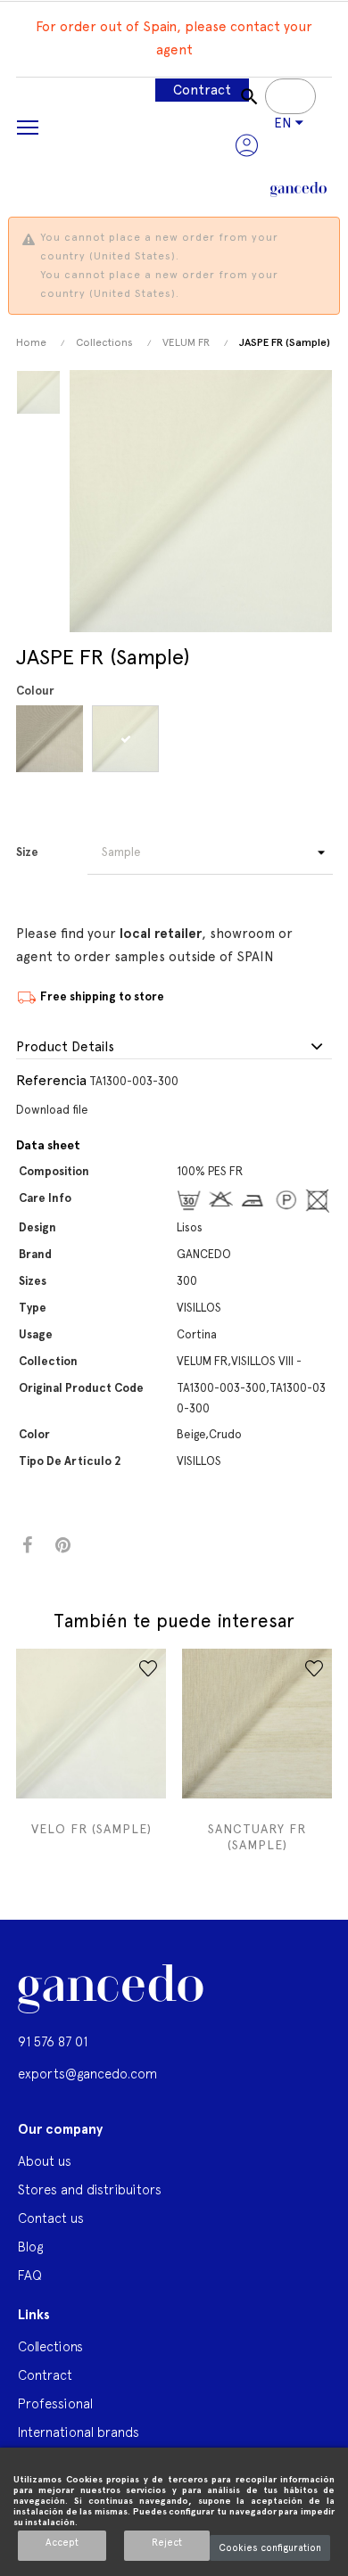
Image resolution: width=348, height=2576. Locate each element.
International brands (79, 2432)
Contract (202, 90)
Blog (30, 2247)
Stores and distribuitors (90, 2189)
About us (45, 2161)
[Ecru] (128, 739)
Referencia (51, 1080)
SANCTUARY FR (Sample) (257, 1837)
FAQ (30, 2275)
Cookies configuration (270, 2548)
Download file (52, 1110)
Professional (55, 2403)
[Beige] (52, 739)
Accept (62, 2543)
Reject (167, 2543)
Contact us (51, 2218)
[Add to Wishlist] (148, 1668)
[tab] (174, 1048)
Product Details (65, 1047)
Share (27, 1546)
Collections (50, 2346)
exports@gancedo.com (87, 2074)
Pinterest (63, 1546)
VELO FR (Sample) (91, 1829)
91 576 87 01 (53, 2041)
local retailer (161, 934)
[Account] (247, 145)
